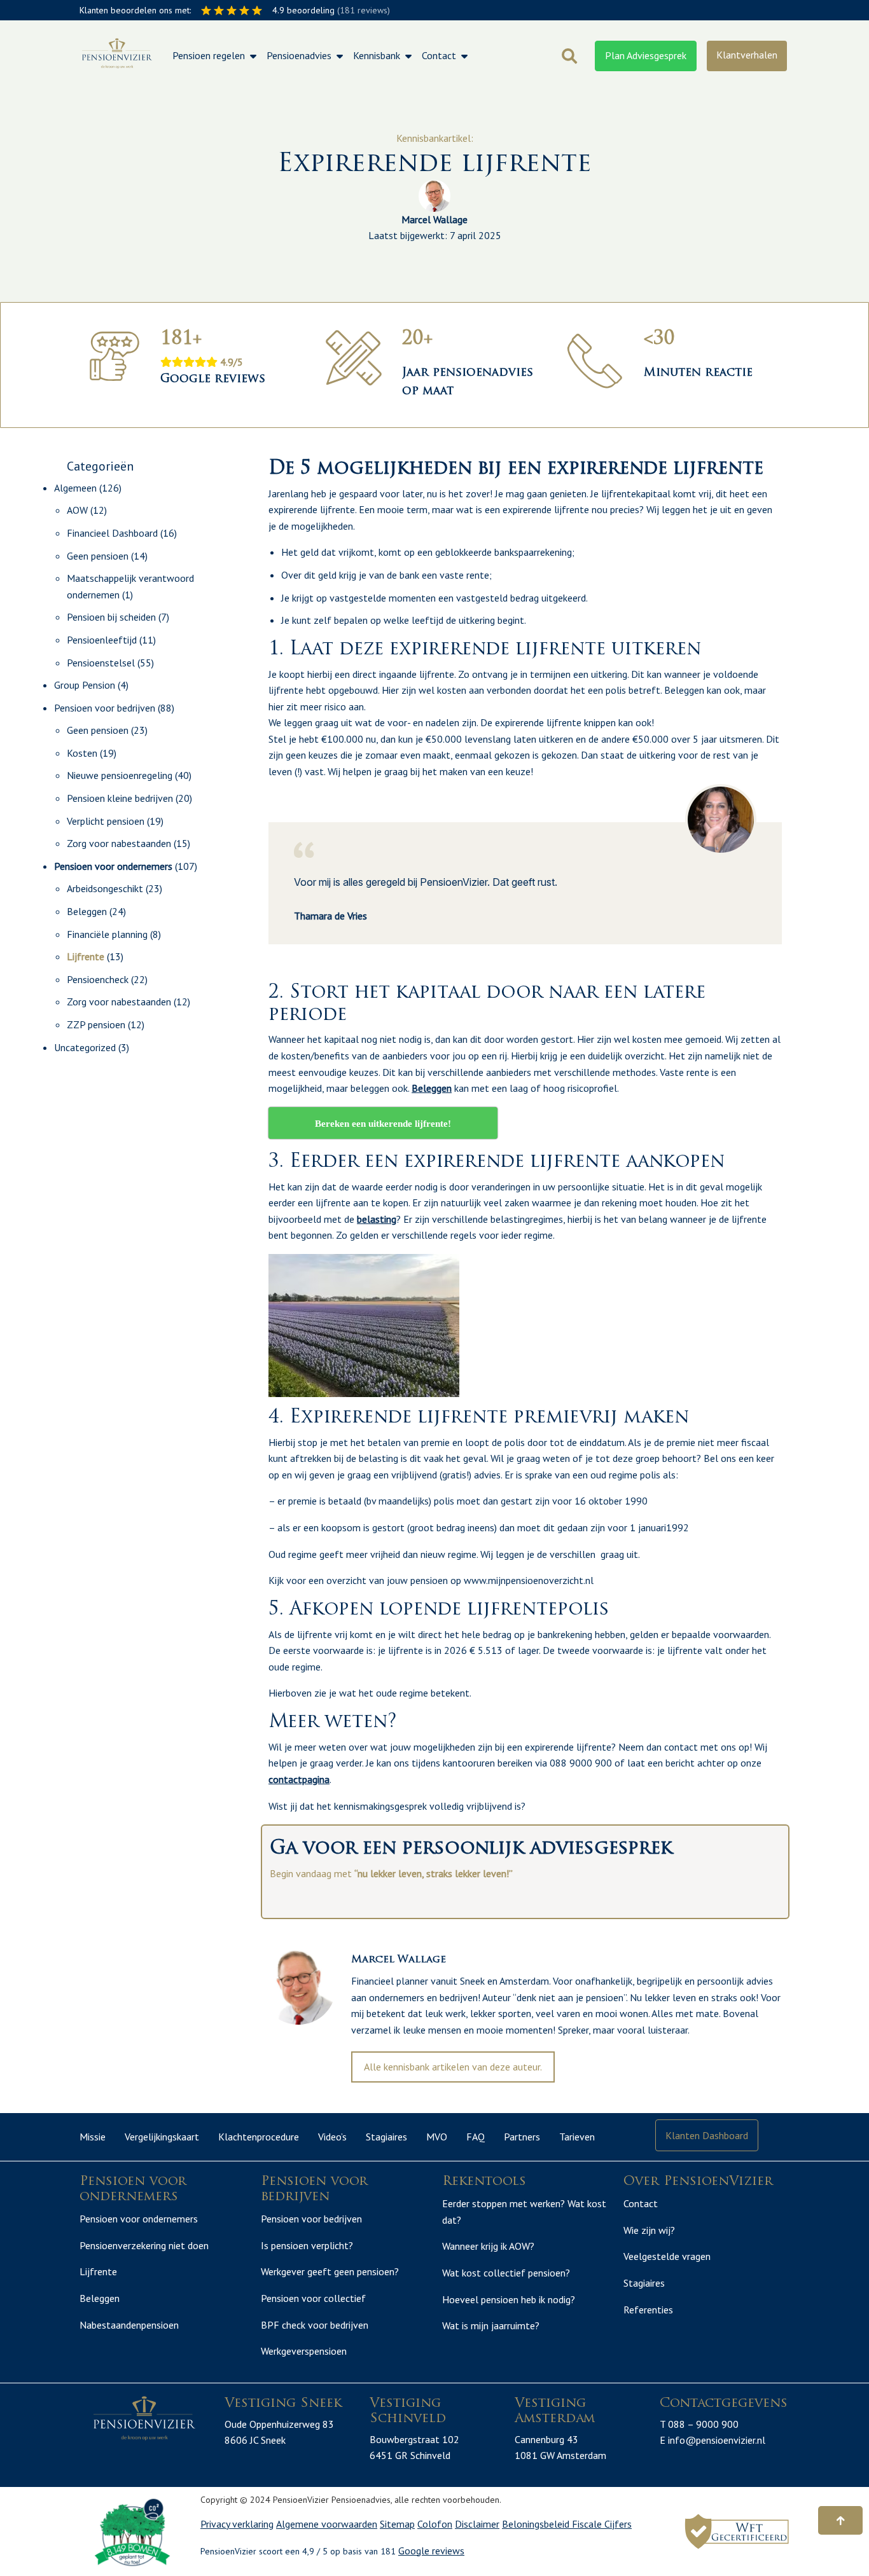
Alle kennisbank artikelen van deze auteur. (453, 2067)
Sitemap (397, 2524)
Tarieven (577, 2137)
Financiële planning (107, 934)
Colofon (435, 2524)
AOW (77, 510)
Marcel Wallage (434, 219)
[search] (569, 56)
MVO (437, 2137)
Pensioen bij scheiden (111, 617)
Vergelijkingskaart (162, 2137)
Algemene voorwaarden (327, 2524)
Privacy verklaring (237, 2524)
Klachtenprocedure (259, 2137)
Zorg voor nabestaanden (119, 843)
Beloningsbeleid (537, 2524)
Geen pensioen (98, 556)
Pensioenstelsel (101, 663)
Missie (93, 2137)
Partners (522, 2137)
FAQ (476, 2137)
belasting (377, 1219)
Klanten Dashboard (707, 2135)
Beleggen (87, 911)
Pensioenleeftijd (102, 640)
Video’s (332, 2137)
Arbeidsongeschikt (105, 888)
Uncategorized (85, 1047)
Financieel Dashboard (112, 533)
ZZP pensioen (96, 1024)
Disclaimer (477, 2524)
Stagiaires (386, 2137)
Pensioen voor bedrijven (105, 708)
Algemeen (75, 488)
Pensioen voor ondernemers (113, 866)
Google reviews (431, 2551)
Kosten (82, 753)
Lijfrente (86, 956)
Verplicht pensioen (106, 821)
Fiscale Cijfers (602, 2524)
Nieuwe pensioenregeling (120, 775)
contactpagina (299, 1779)
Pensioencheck (98, 979)
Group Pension (85, 685)
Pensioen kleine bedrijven (120, 798)
